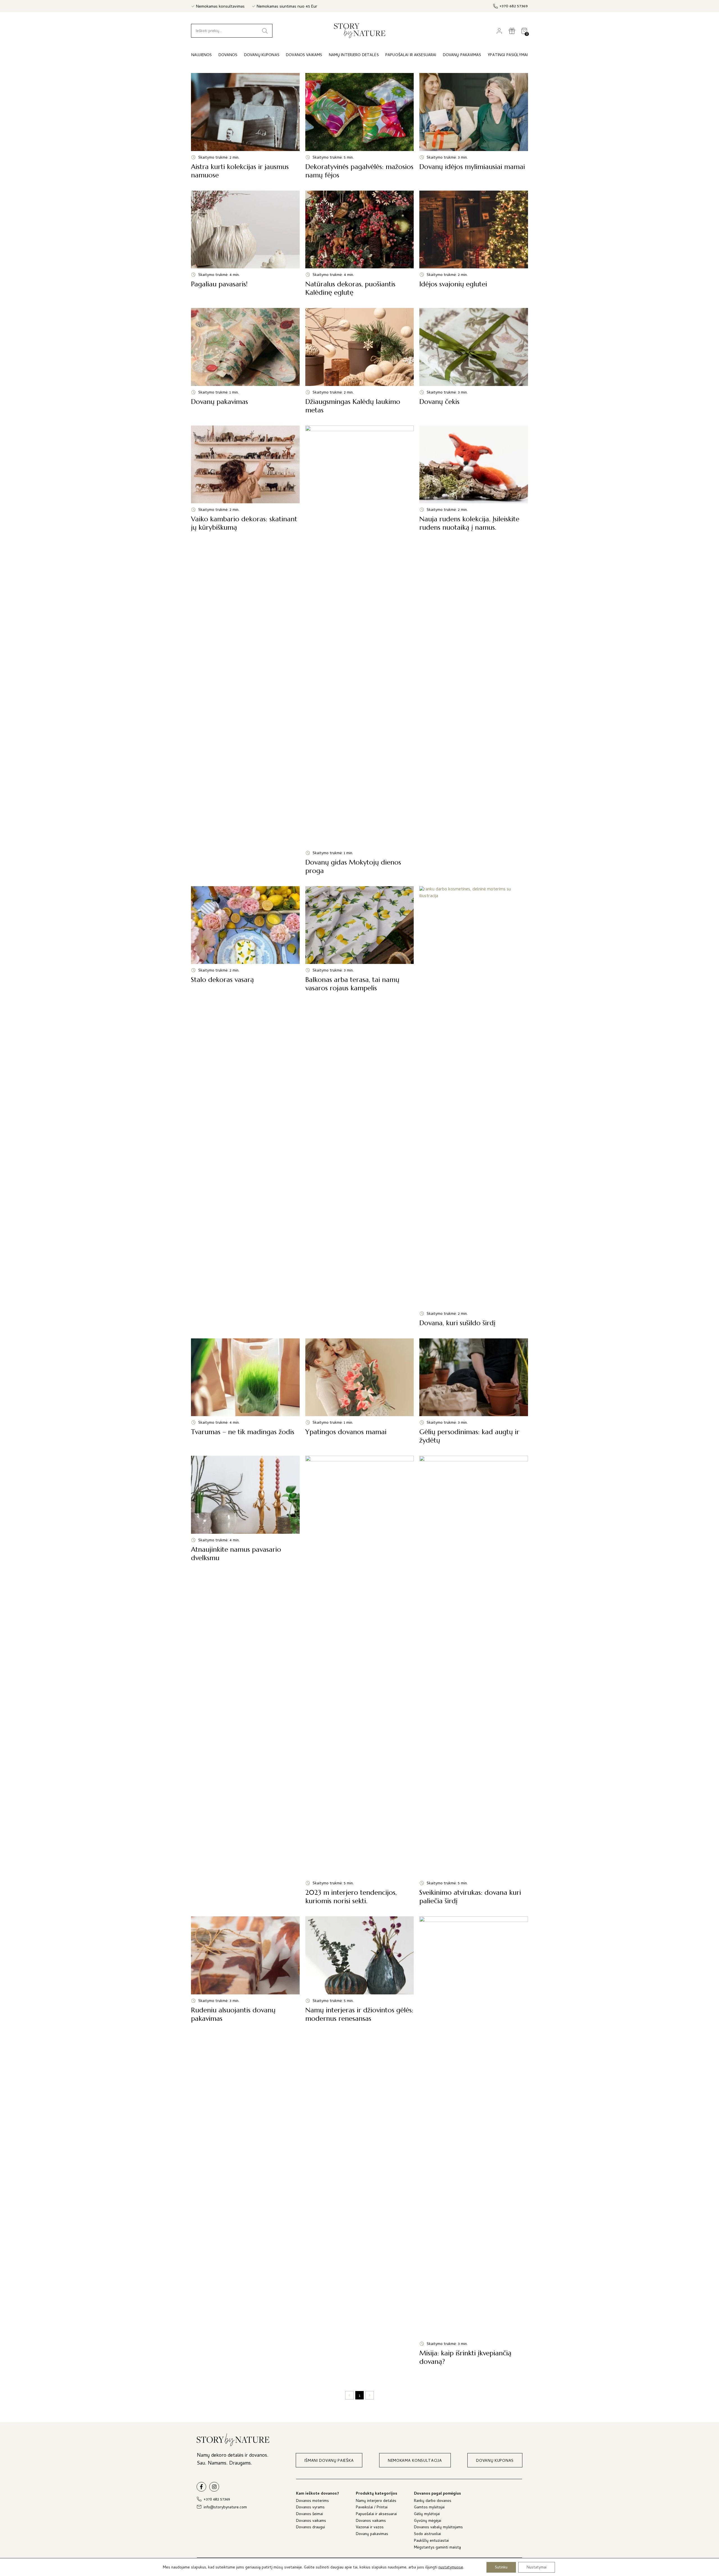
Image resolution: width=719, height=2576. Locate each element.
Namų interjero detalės (376, 2501)
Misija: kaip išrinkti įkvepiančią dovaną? (474, 2141)
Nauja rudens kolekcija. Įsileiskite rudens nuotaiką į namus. (474, 650)
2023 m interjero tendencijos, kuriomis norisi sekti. (360, 1680)
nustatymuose (451, 2568)
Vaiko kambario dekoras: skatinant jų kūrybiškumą (245, 650)
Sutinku (501, 2567)
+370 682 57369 (514, 7)
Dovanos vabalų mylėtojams (438, 2528)
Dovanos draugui (310, 2528)
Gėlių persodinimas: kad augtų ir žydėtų (474, 1392)
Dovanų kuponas (262, 55)
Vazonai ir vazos (370, 2528)
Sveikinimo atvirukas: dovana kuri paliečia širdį (474, 1680)
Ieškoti (265, 31)
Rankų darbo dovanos (433, 2501)
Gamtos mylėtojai (429, 2508)
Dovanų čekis (474, 361)
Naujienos (202, 55)
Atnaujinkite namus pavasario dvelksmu (245, 1680)
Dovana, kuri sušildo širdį (474, 1107)
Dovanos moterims (312, 2501)
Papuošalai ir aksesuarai (376, 2515)
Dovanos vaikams (311, 2521)
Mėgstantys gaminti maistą (437, 2548)
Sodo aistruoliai (427, 2535)
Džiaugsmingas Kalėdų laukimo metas (360, 361)
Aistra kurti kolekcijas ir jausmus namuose (245, 126)
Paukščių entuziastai (431, 2541)
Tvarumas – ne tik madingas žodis (245, 1392)
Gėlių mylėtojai (427, 2515)
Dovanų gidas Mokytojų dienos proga (360, 650)
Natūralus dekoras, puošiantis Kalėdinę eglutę (360, 244)
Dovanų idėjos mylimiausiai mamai (474, 126)
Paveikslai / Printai (372, 2508)
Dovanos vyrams (310, 2508)
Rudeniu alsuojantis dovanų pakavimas (245, 2141)
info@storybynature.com (225, 2508)
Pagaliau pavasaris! (245, 244)
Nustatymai (537, 2567)
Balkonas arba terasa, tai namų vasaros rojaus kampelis (360, 1107)
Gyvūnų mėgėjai (428, 2521)
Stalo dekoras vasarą (245, 1107)
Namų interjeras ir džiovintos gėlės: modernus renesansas (360, 2141)
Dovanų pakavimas (245, 361)
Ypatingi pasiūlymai (508, 55)
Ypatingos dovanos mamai (360, 1392)
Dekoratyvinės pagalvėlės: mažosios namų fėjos (360, 126)
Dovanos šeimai (310, 2515)
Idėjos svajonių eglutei (474, 244)
